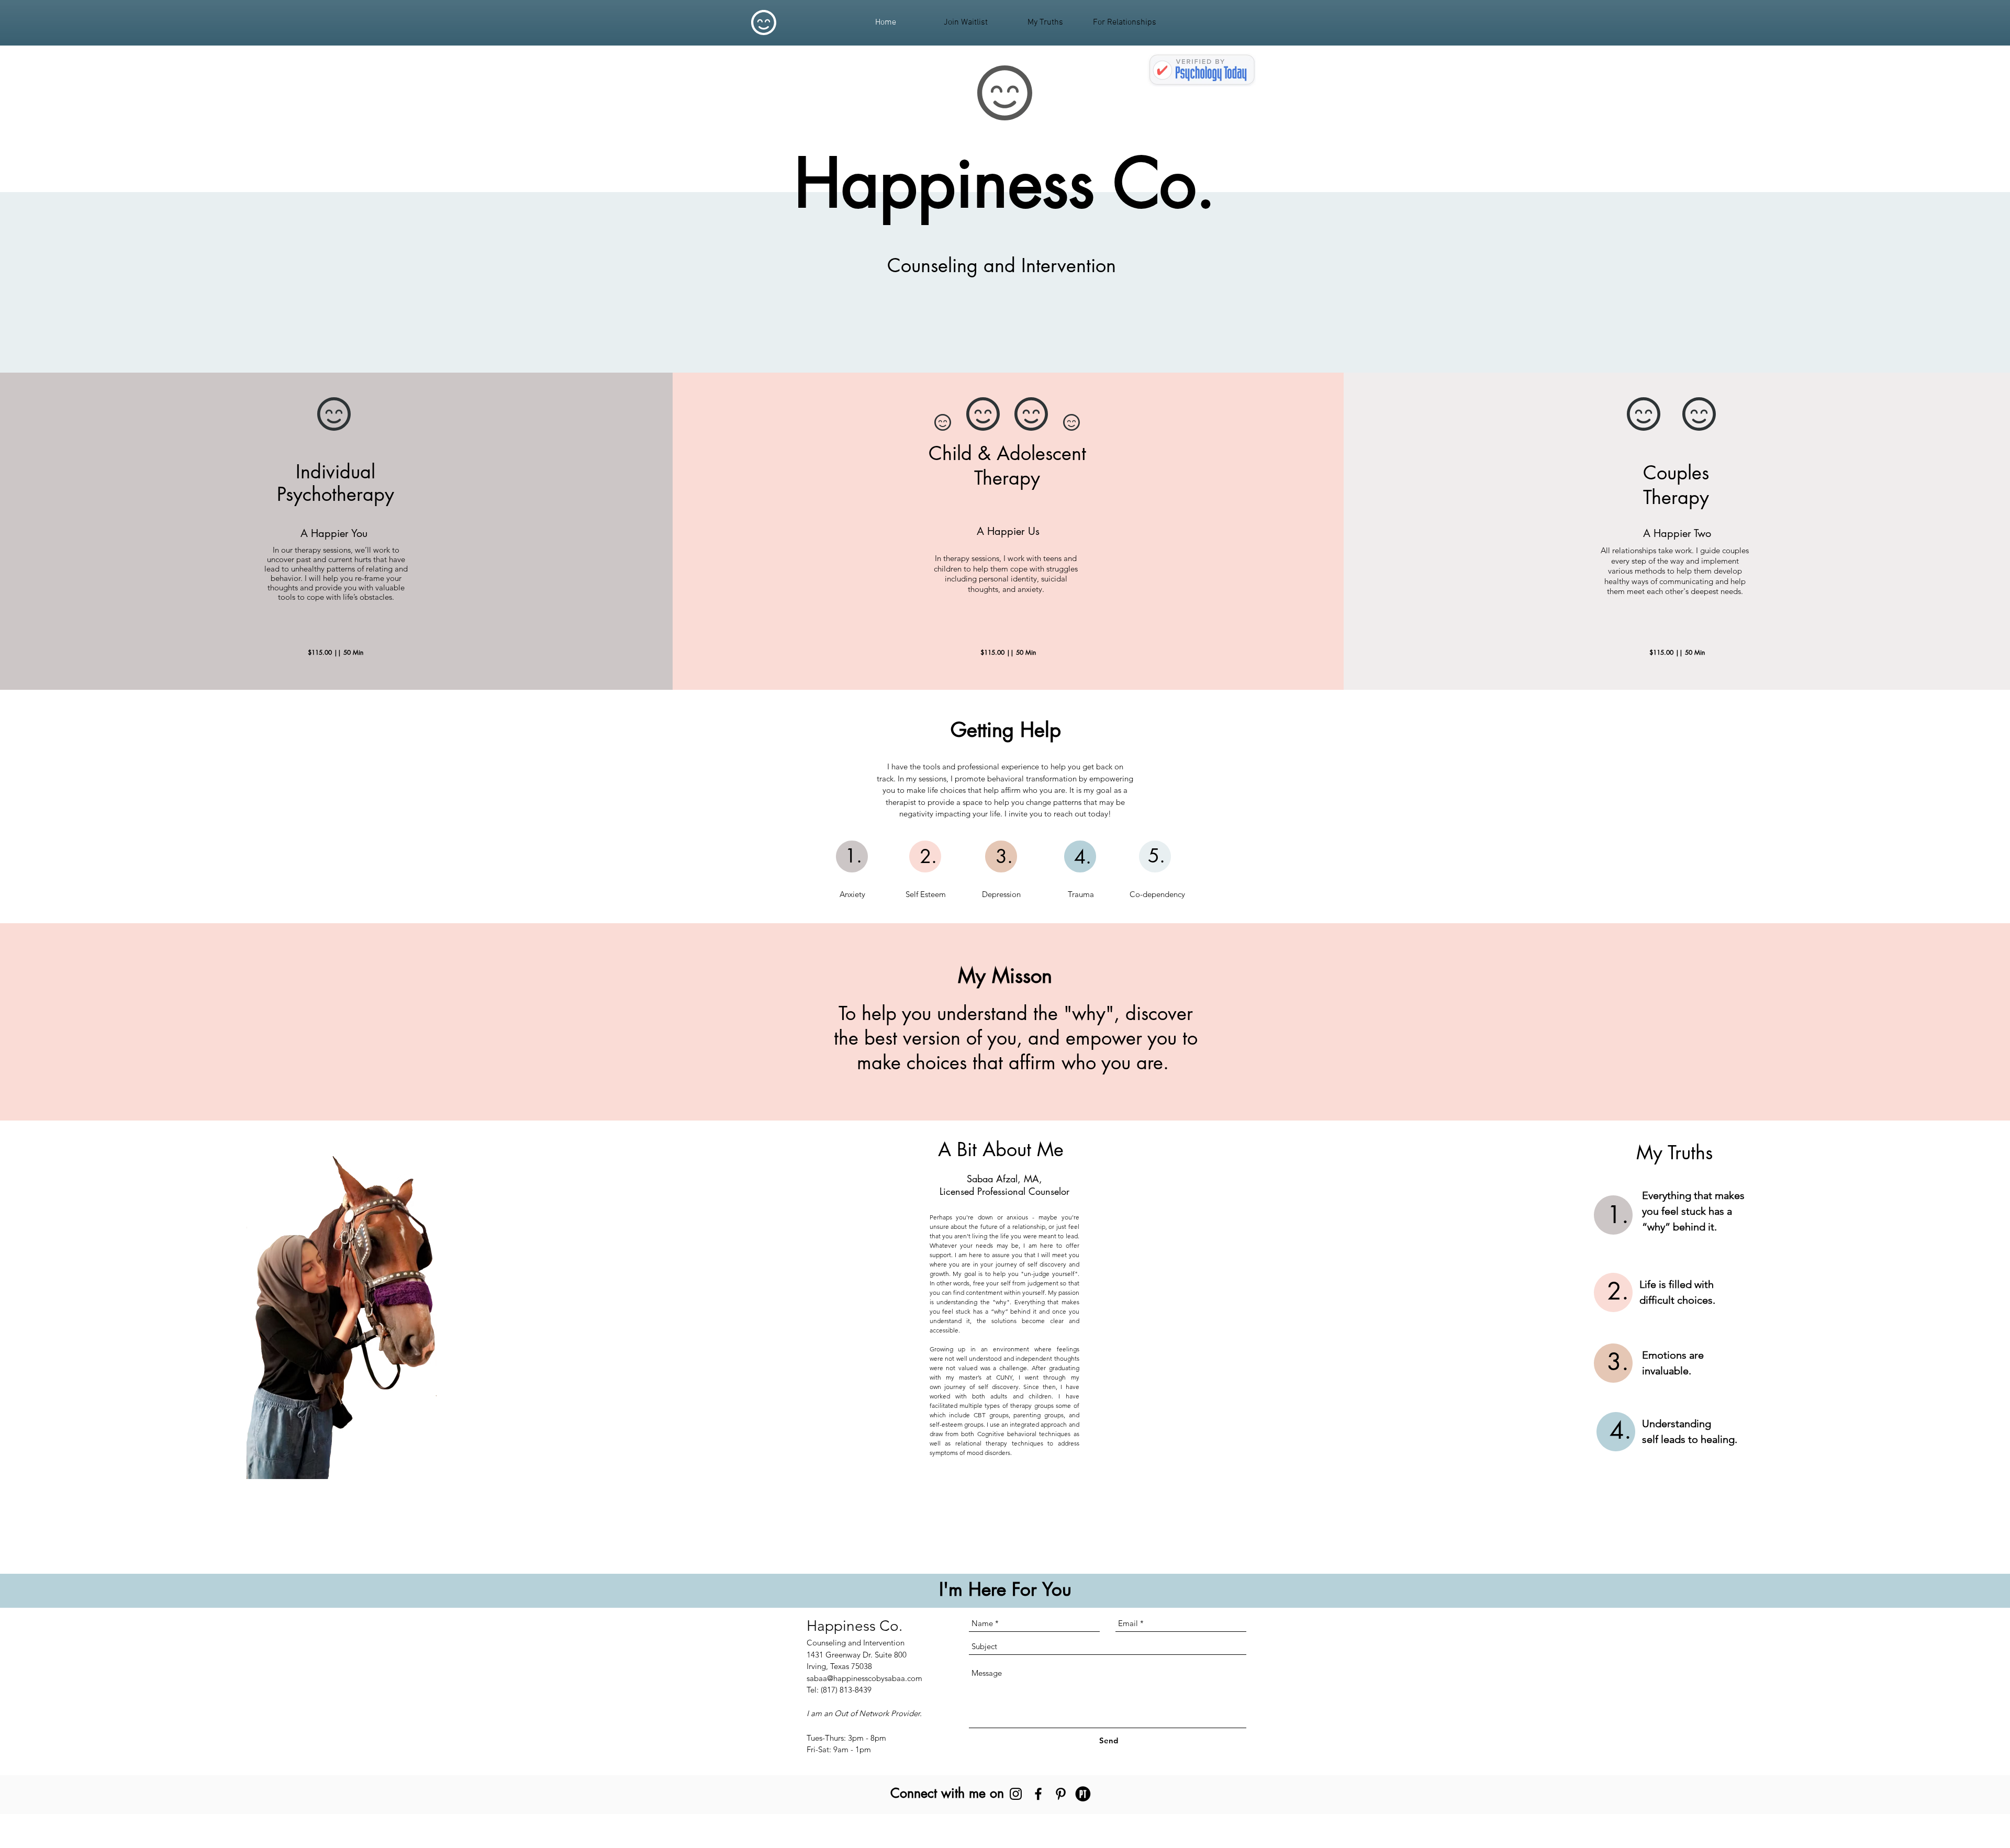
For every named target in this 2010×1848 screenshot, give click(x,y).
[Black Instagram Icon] (1016, 1794)
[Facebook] (1038, 1794)
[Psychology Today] (1083, 1794)
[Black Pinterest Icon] (1061, 1794)
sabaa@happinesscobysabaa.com (864, 1678)
